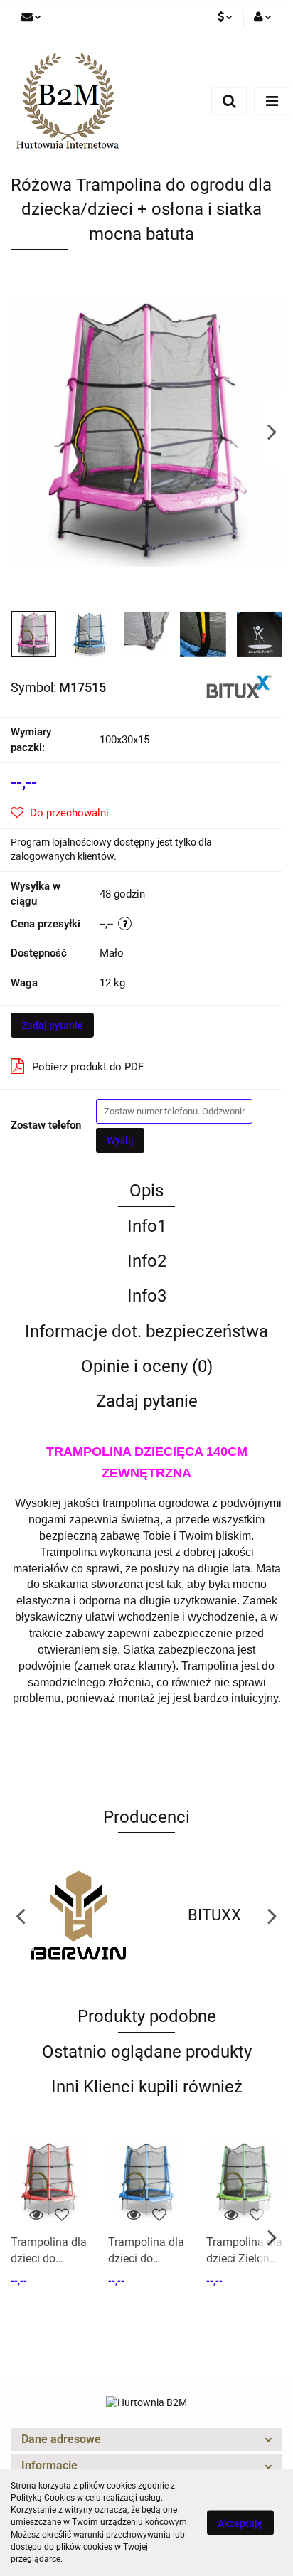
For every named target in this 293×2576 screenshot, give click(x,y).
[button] (146, 2440)
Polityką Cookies (43, 2498)
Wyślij (120, 1140)
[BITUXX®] (239, 686)
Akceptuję (240, 2523)
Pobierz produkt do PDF (88, 1067)
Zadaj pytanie (52, 1026)
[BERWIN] (79, 1915)
